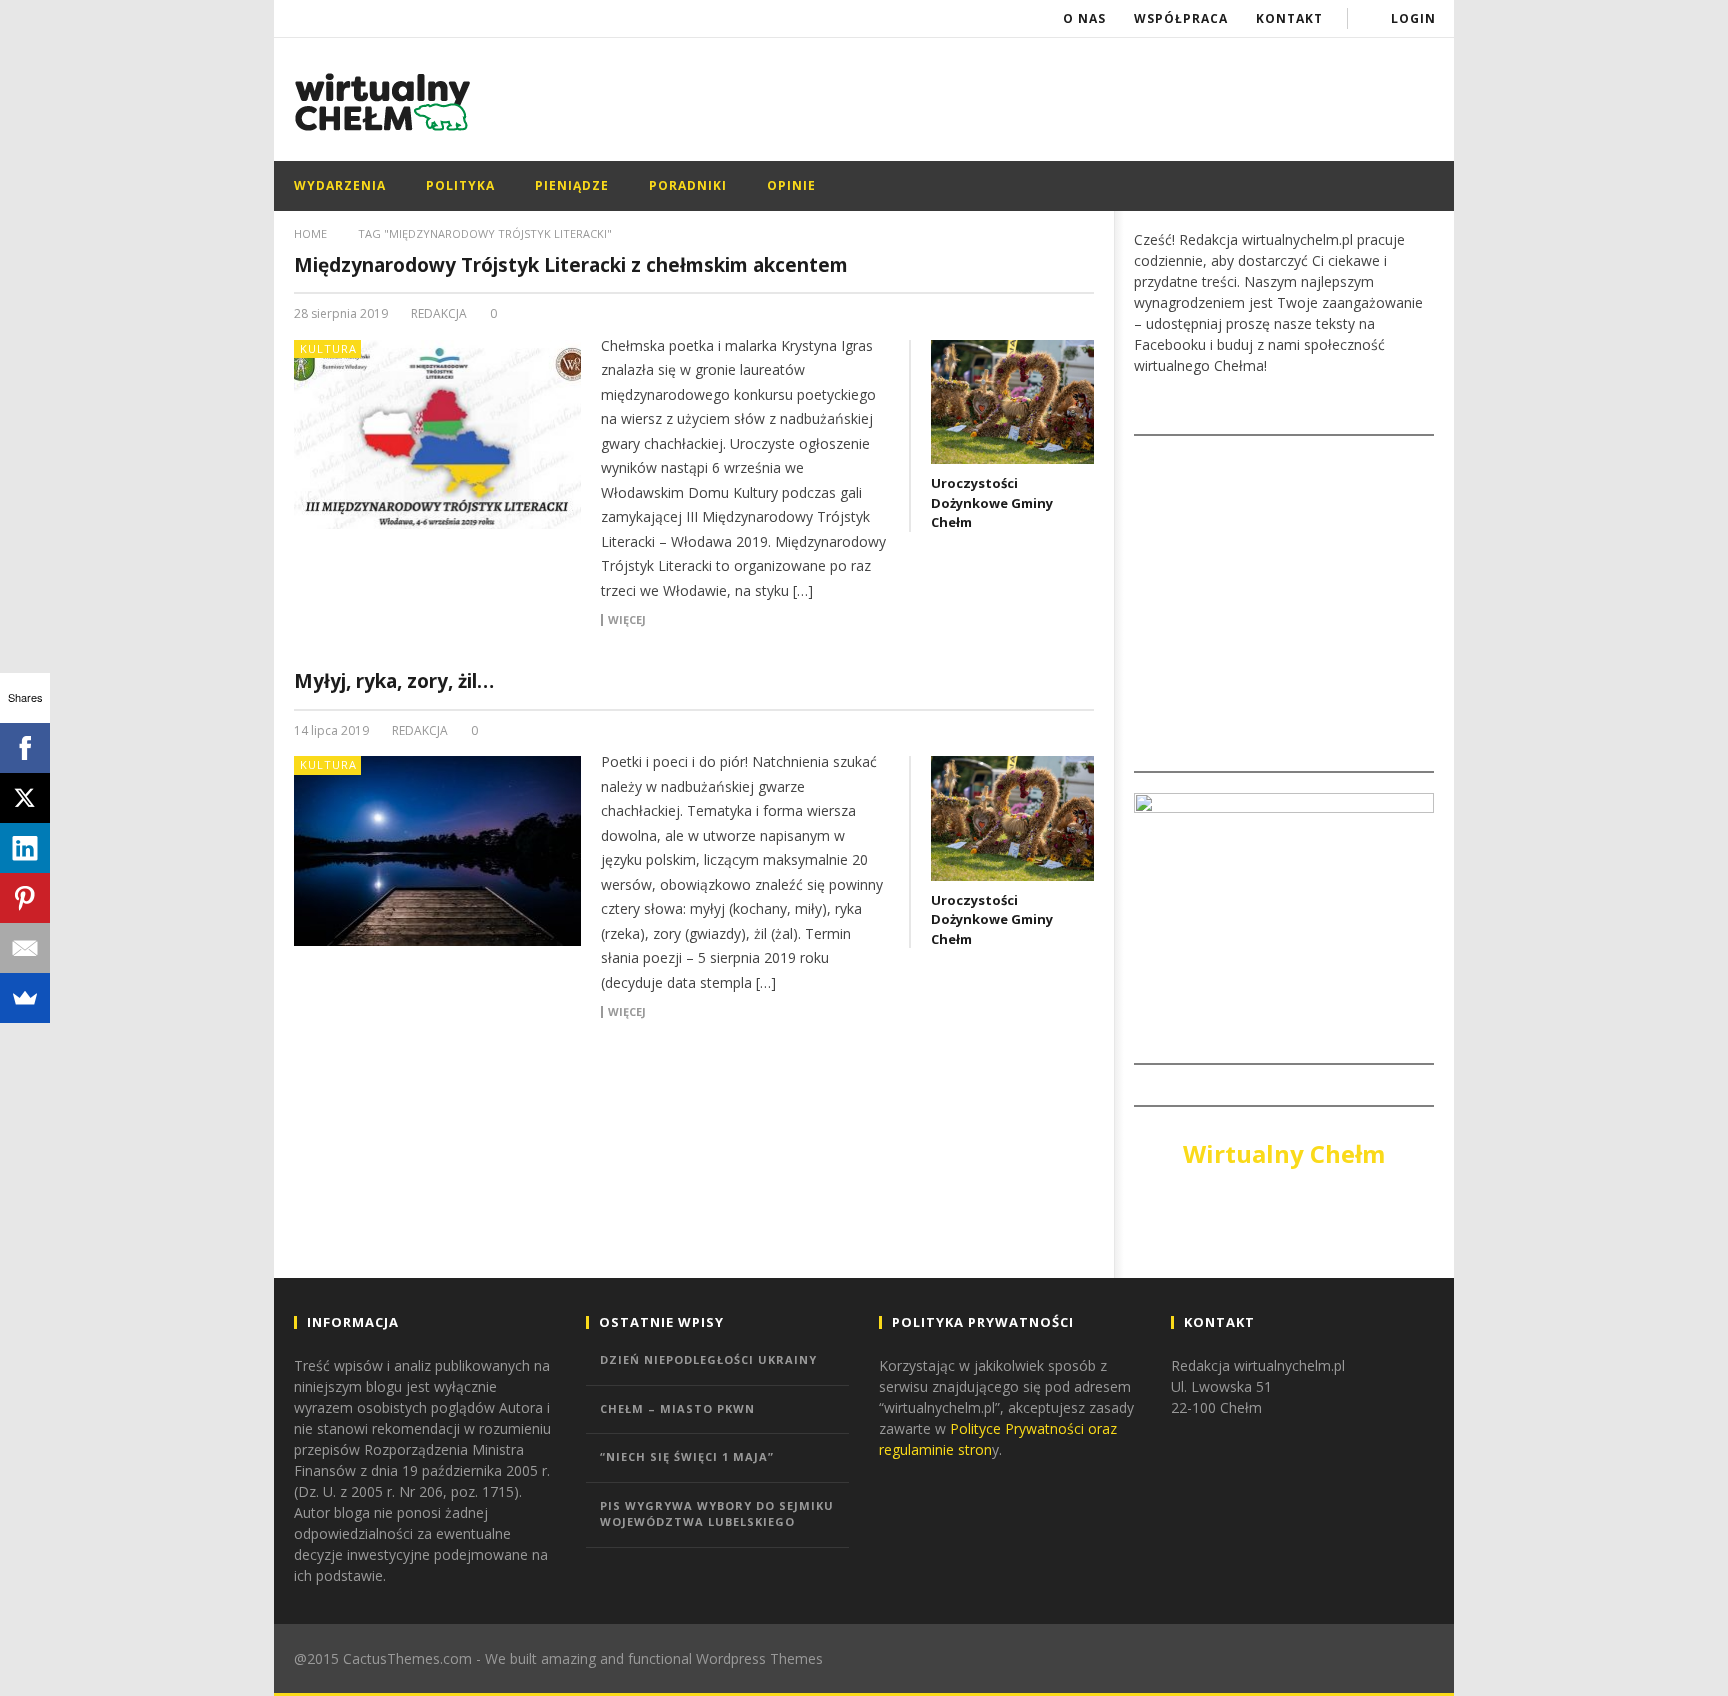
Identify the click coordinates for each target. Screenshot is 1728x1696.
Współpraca (1181, 18)
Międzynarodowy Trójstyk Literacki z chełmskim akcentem (571, 265)
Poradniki (688, 185)
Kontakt (1289, 18)
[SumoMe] (25, 998)
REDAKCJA (439, 314)
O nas (1084, 18)
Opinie (791, 185)
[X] (25, 798)
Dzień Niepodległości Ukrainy (708, 1359)
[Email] (25, 948)
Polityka (460, 185)
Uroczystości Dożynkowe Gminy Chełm (992, 502)
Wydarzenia (340, 185)
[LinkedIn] (25, 848)
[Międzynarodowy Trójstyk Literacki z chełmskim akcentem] (438, 435)
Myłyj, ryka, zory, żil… (394, 681)
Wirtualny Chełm (1284, 1153)
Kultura (328, 348)
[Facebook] (25, 748)
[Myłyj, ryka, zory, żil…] (438, 851)
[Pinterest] (25, 898)
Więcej (627, 620)
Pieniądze (572, 185)
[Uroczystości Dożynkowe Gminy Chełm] (1012, 402)
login (1413, 18)
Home (310, 233)
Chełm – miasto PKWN (677, 1408)
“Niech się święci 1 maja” (687, 1456)
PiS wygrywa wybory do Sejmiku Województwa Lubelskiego (717, 1514)
